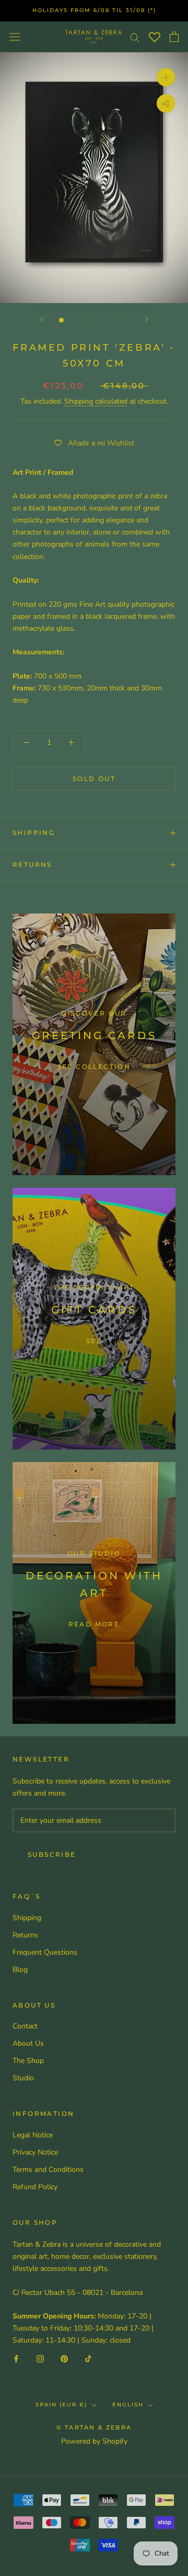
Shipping (34, 833)
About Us (28, 2043)
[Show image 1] (61, 320)
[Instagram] (40, 2358)
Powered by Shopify (94, 2441)
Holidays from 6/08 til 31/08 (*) (94, 10)
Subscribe (52, 1854)
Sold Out (94, 779)
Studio (23, 2078)
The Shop (28, 2061)
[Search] (135, 37)
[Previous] (42, 320)
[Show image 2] (72, 320)
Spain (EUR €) (61, 2405)
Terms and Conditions (48, 2170)
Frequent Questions (45, 1952)
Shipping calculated (96, 401)
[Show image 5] (105, 320)
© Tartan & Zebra (94, 2427)
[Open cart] (174, 37)
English (128, 2405)
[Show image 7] (127, 320)
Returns (32, 865)
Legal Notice (33, 2135)
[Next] (147, 320)
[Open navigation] (15, 36)
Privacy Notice (35, 2152)
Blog (20, 1970)
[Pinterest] (64, 2358)
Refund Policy (35, 2187)
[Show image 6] (116, 320)
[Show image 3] (83, 320)
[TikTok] (88, 2358)
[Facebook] (16, 2358)
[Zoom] (166, 77)
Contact (25, 2026)
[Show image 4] (94, 320)
